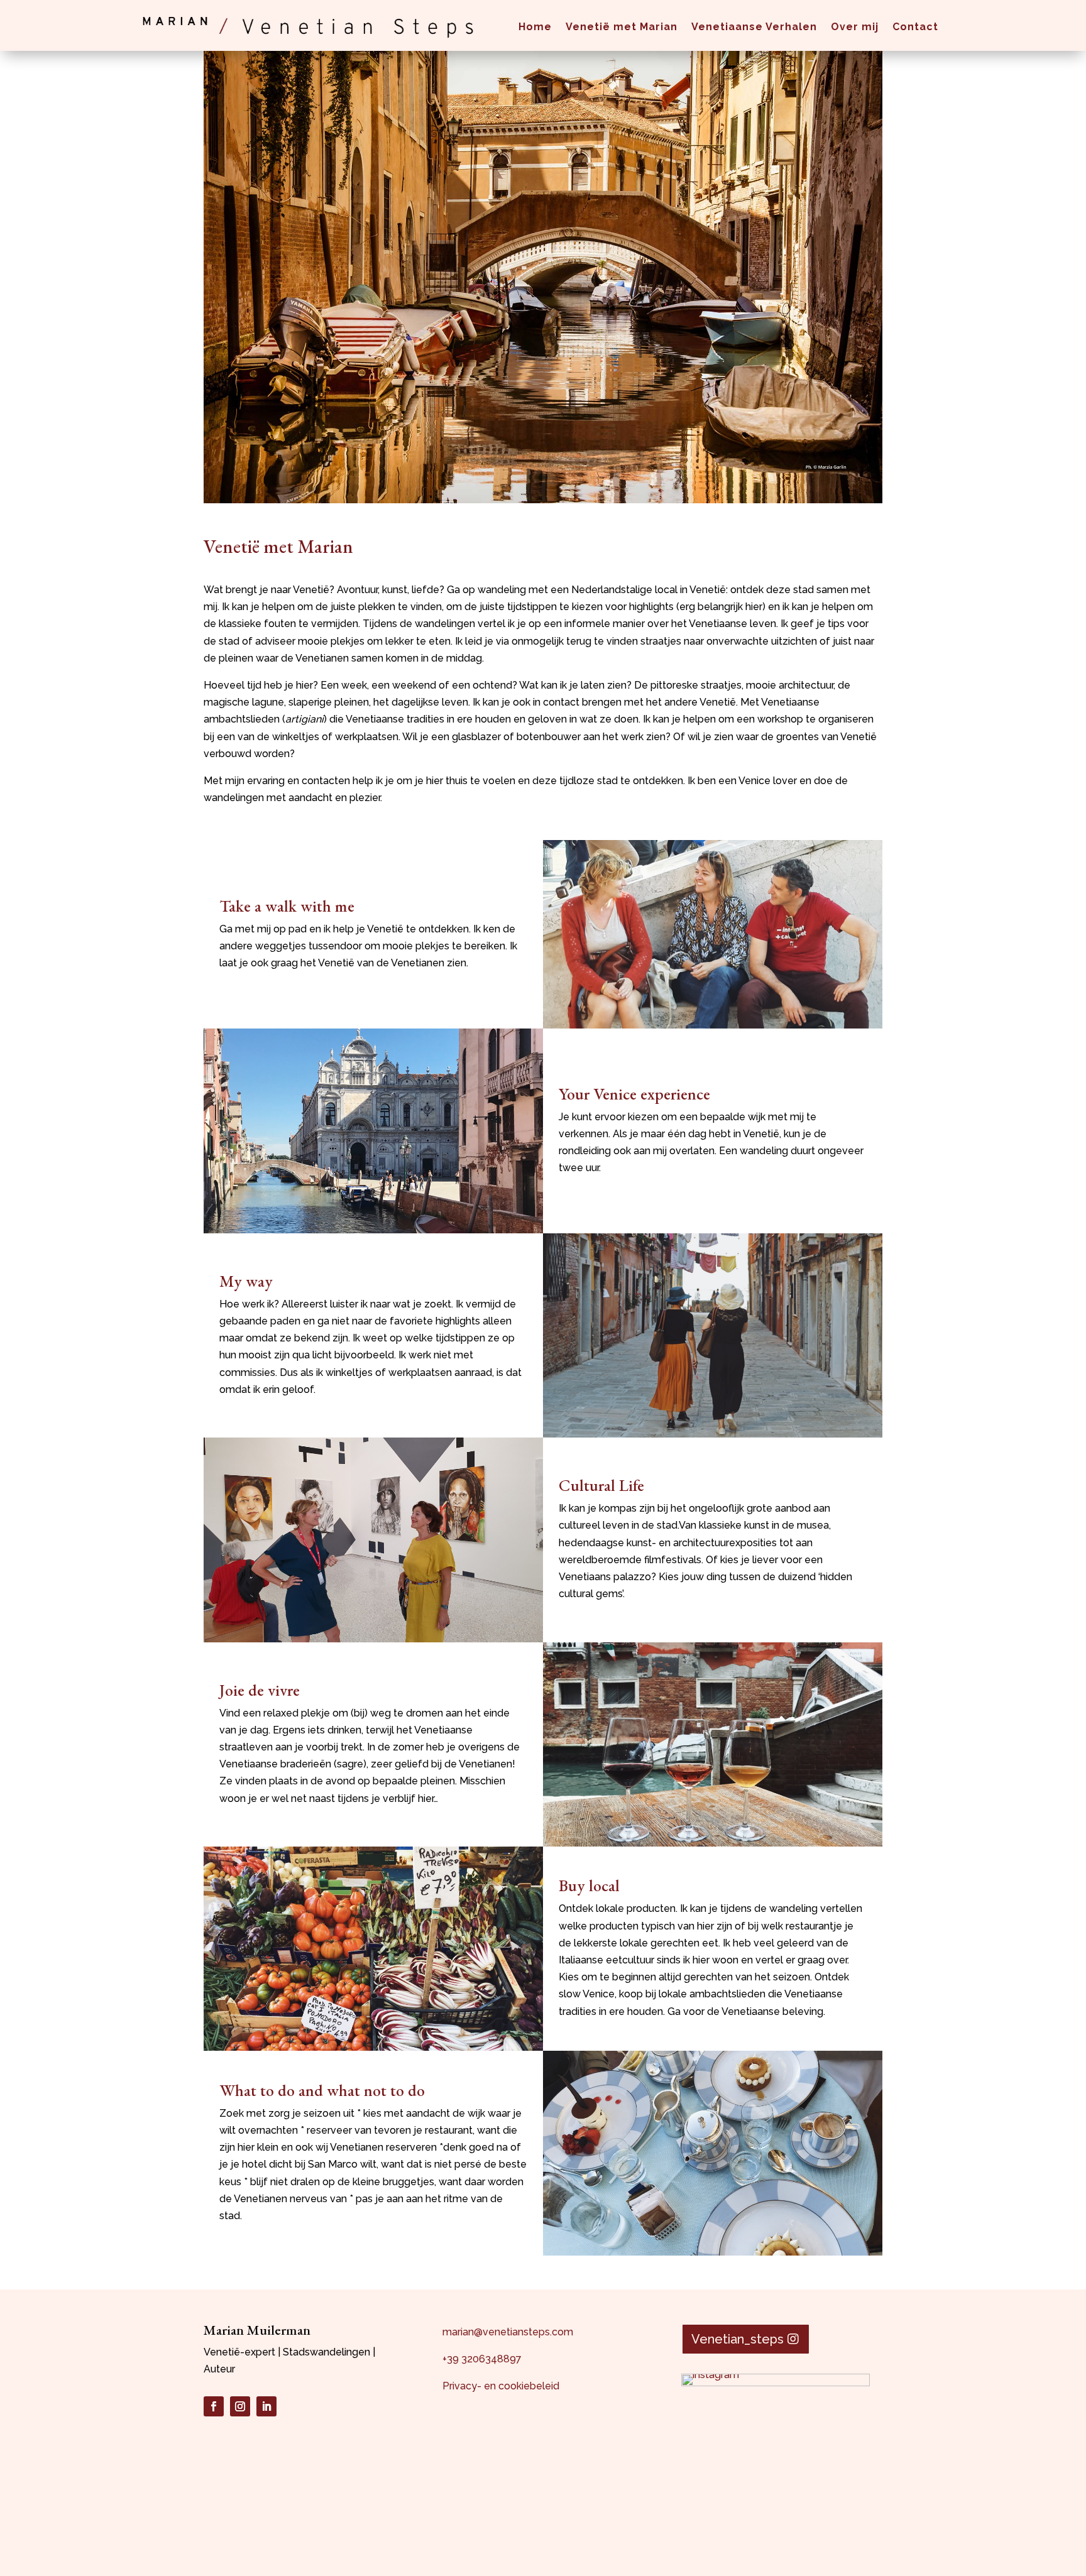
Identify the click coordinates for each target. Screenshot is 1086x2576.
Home (535, 27)
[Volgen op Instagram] (240, 2406)
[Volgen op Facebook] (214, 2406)
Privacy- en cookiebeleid (501, 2386)
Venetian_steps (738, 2339)
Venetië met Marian (622, 27)
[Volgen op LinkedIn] (266, 2406)
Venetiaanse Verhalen (754, 27)
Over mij (855, 27)
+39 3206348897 (482, 2359)
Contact (915, 27)
